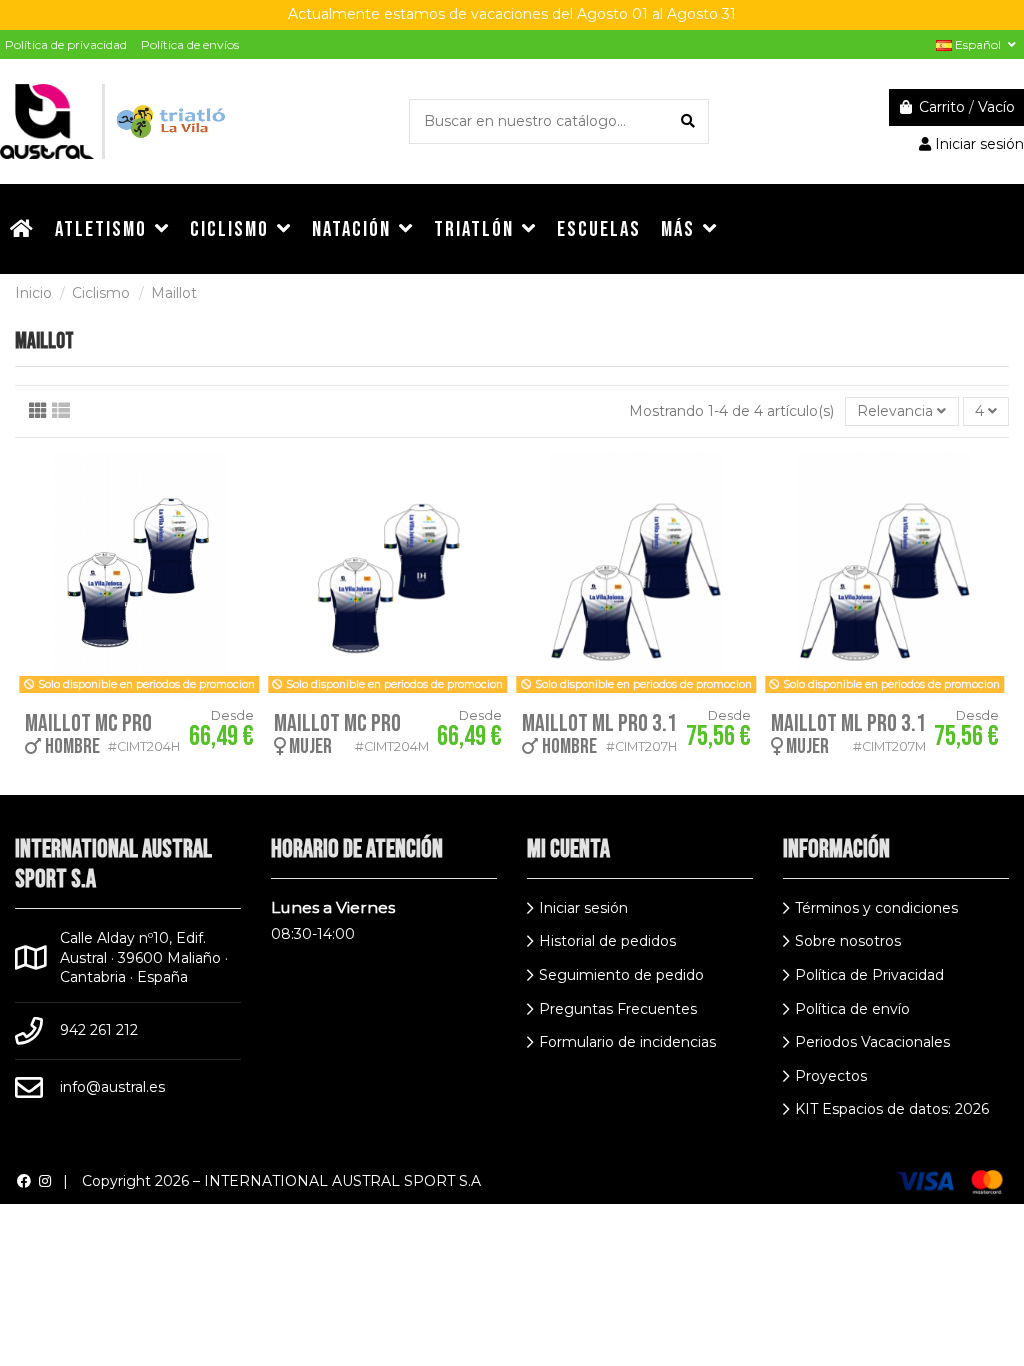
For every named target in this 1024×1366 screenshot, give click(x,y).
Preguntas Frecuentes (618, 1009)
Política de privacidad (66, 44)
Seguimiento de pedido (621, 975)
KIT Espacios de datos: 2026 (892, 1109)
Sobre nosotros (848, 941)
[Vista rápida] (248, 482)
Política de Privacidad (869, 975)
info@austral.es (112, 1087)
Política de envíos (190, 44)
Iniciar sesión (583, 908)
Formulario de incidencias (627, 1042)
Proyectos (831, 1076)
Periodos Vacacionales (872, 1042)
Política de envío (852, 1009)
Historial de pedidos (607, 941)
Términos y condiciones (876, 908)
